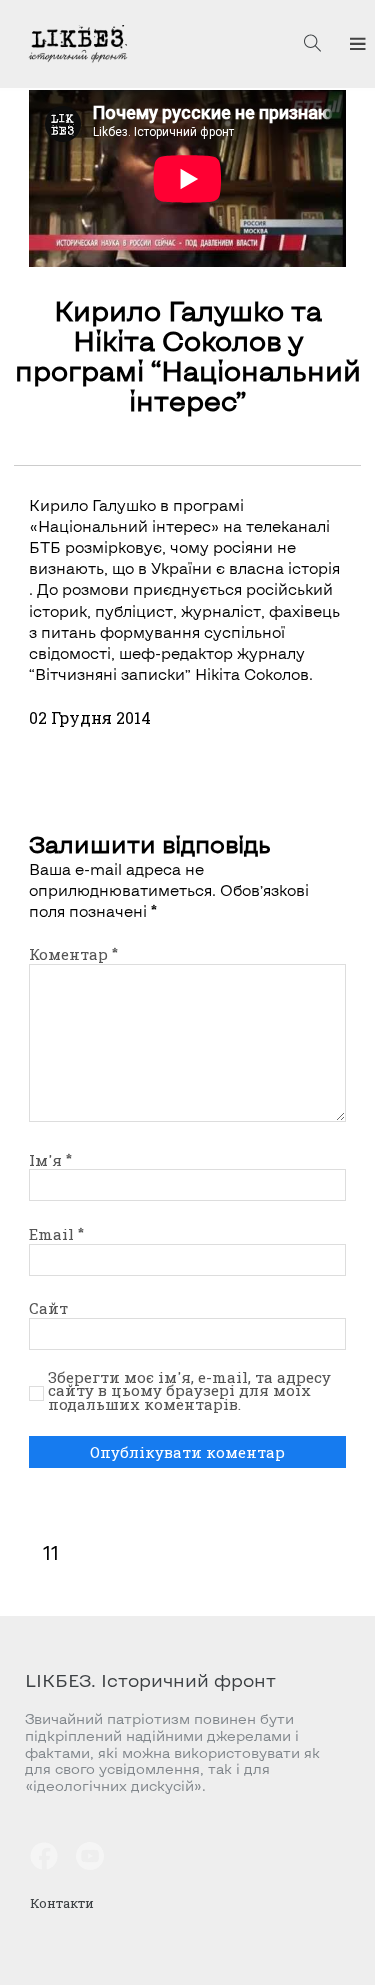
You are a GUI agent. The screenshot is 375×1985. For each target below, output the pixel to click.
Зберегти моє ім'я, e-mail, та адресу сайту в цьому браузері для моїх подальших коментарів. (189, 1391)
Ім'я (50, 1160)
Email (56, 1234)
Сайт (48, 1308)
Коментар (73, 954)
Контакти (62, 1903)
